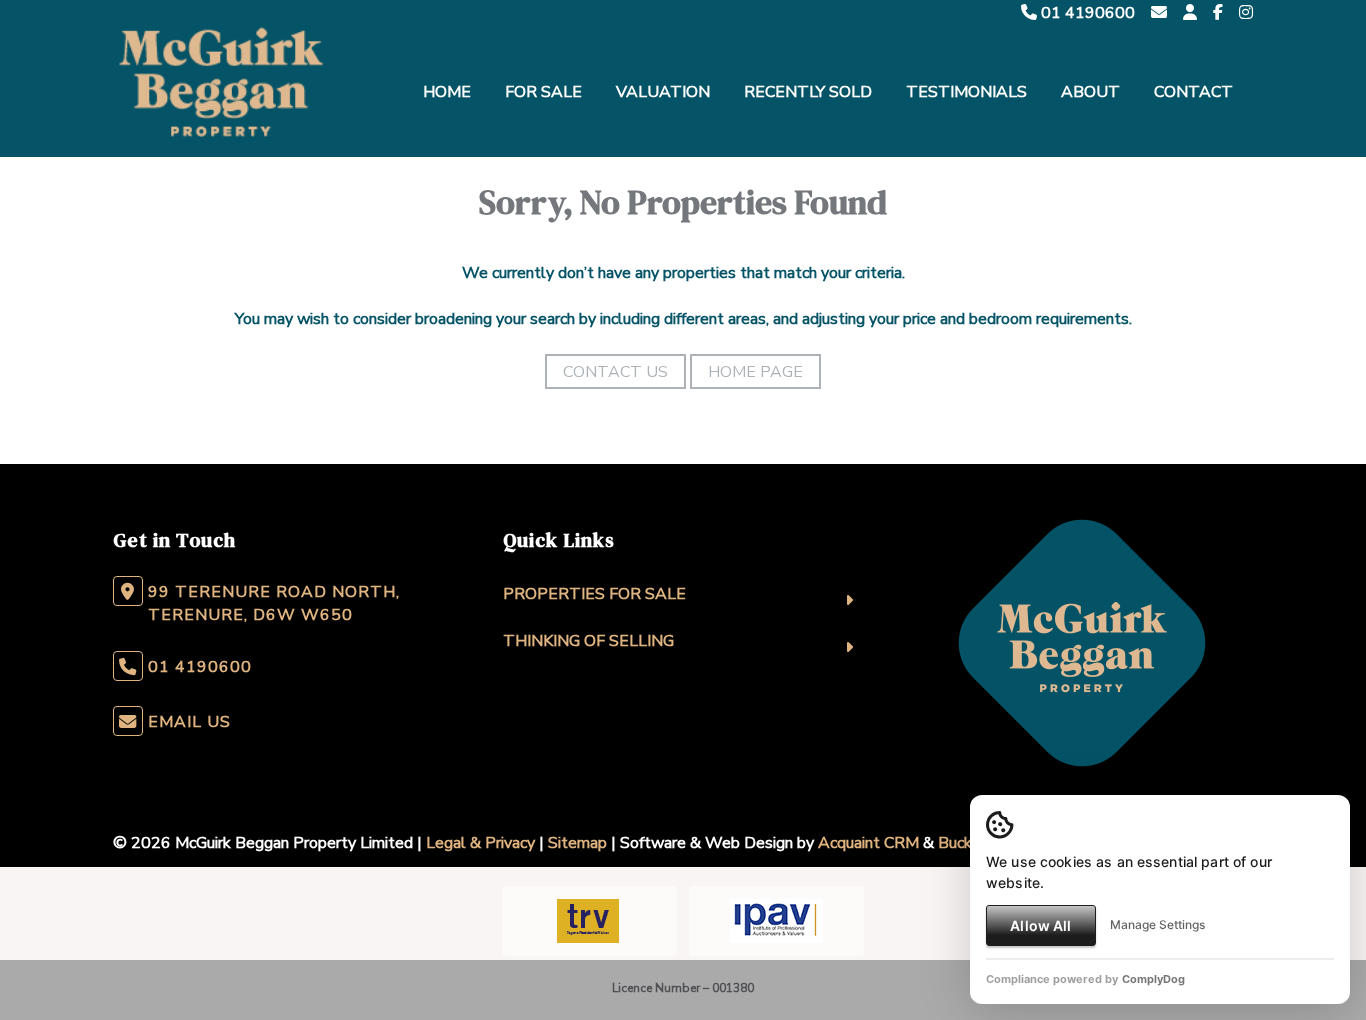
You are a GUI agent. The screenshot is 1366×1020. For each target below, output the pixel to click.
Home (447, 92)
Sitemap (577, 843)
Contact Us (615, 372)
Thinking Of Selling (588, 641)
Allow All (1040, 925)
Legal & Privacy (480, 843)
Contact (1193, 92)
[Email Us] (1159, 13)
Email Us (189, 722)
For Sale (543, 92)
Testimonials (966, 92)
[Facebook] (1218, 13)
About (1090, 92)
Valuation (663, 92)
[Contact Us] (1190, 13)
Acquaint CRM (868, 843)
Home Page (755, 372)
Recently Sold (808, 92)
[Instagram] (1246, 13)
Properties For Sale (594, 594)
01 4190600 (1086, 13)
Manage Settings (1157, 924)
